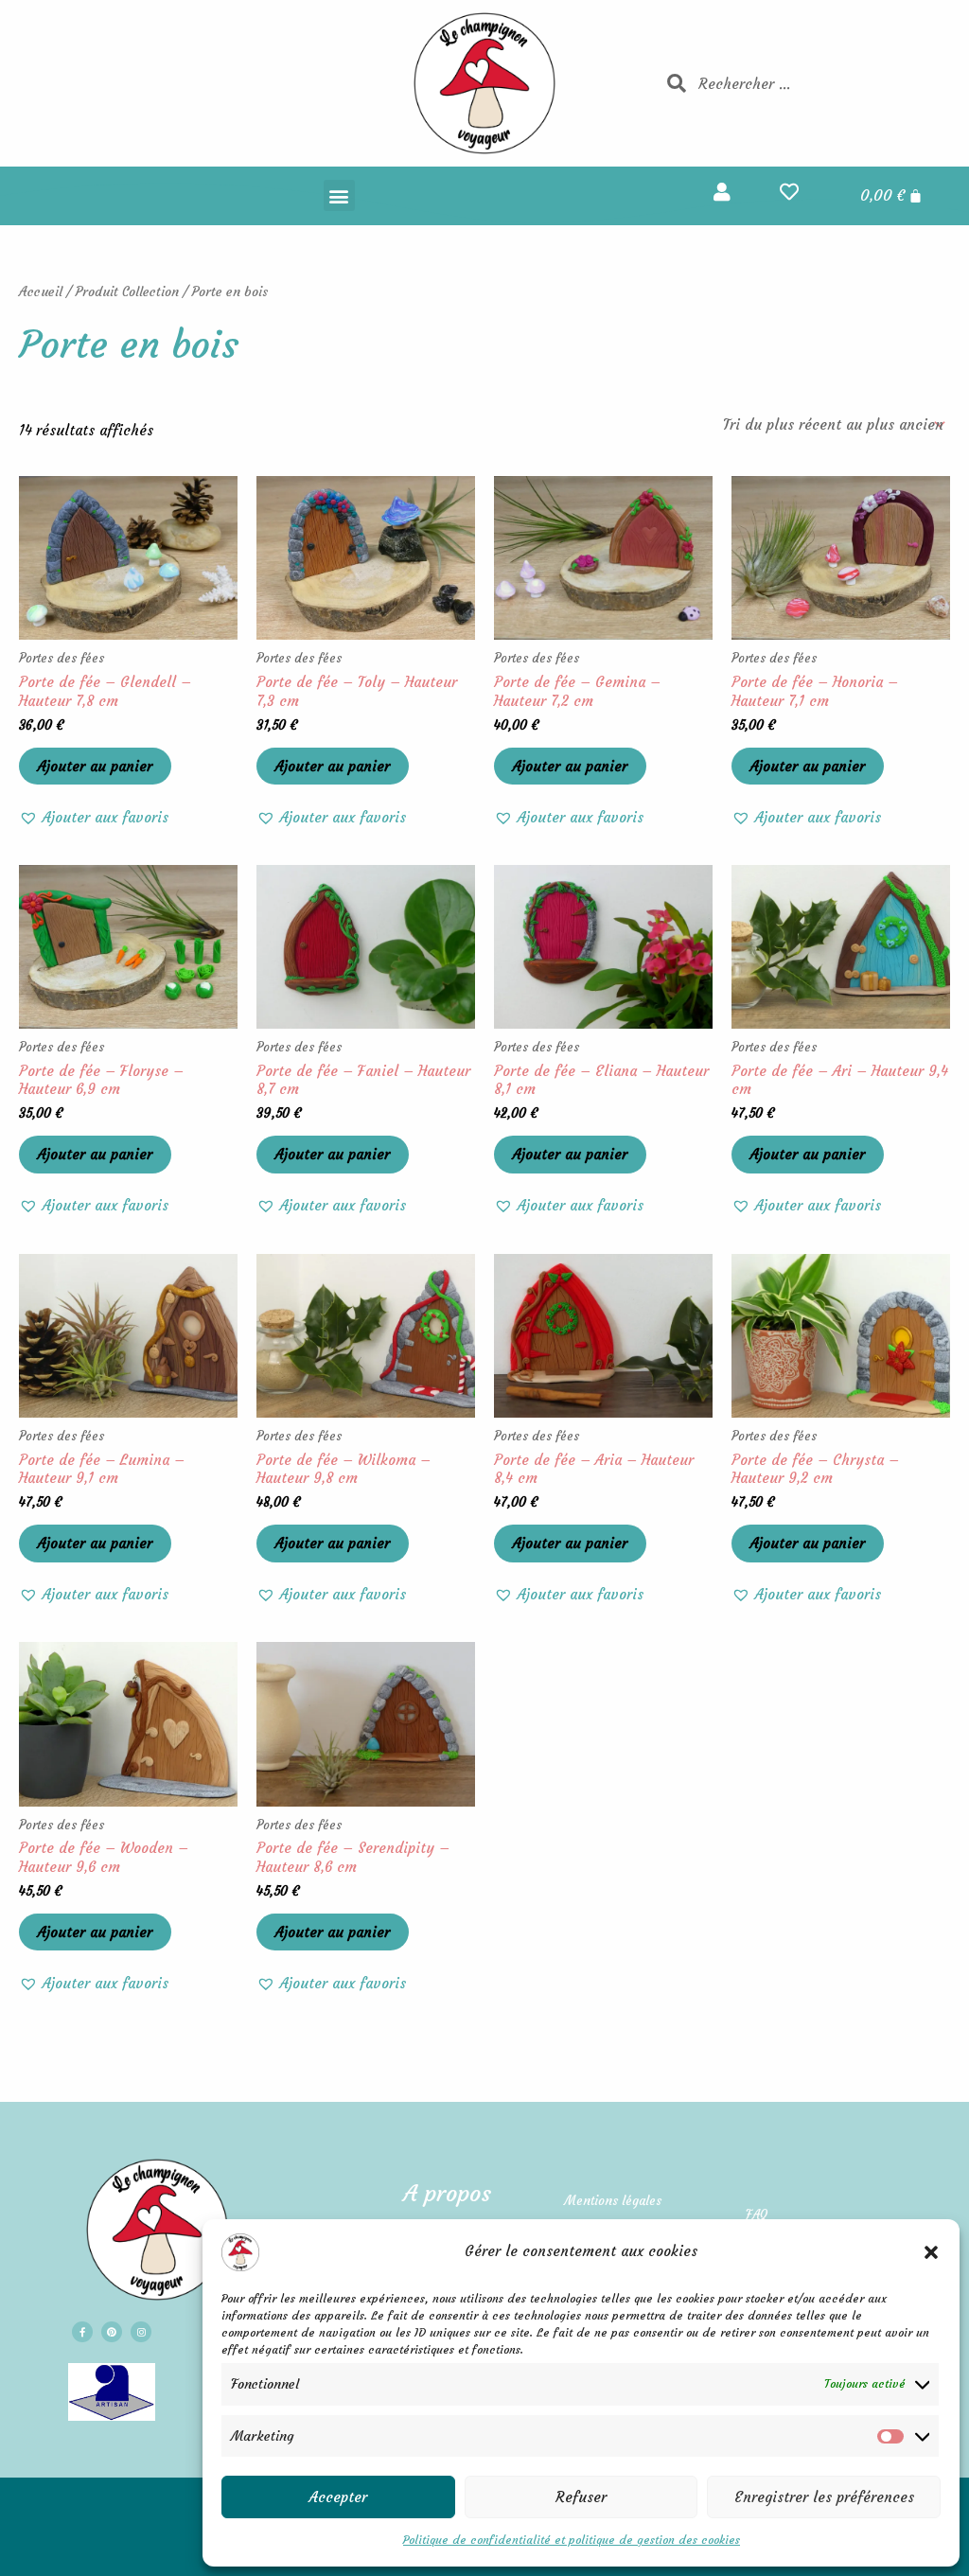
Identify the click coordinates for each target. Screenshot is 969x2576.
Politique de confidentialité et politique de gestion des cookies (572, 2540)
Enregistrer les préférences (824, 2497)
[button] (931, 2252)
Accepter (338, 2497)
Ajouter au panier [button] (95, 766)
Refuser (581, 2497)
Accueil (41, 292)
